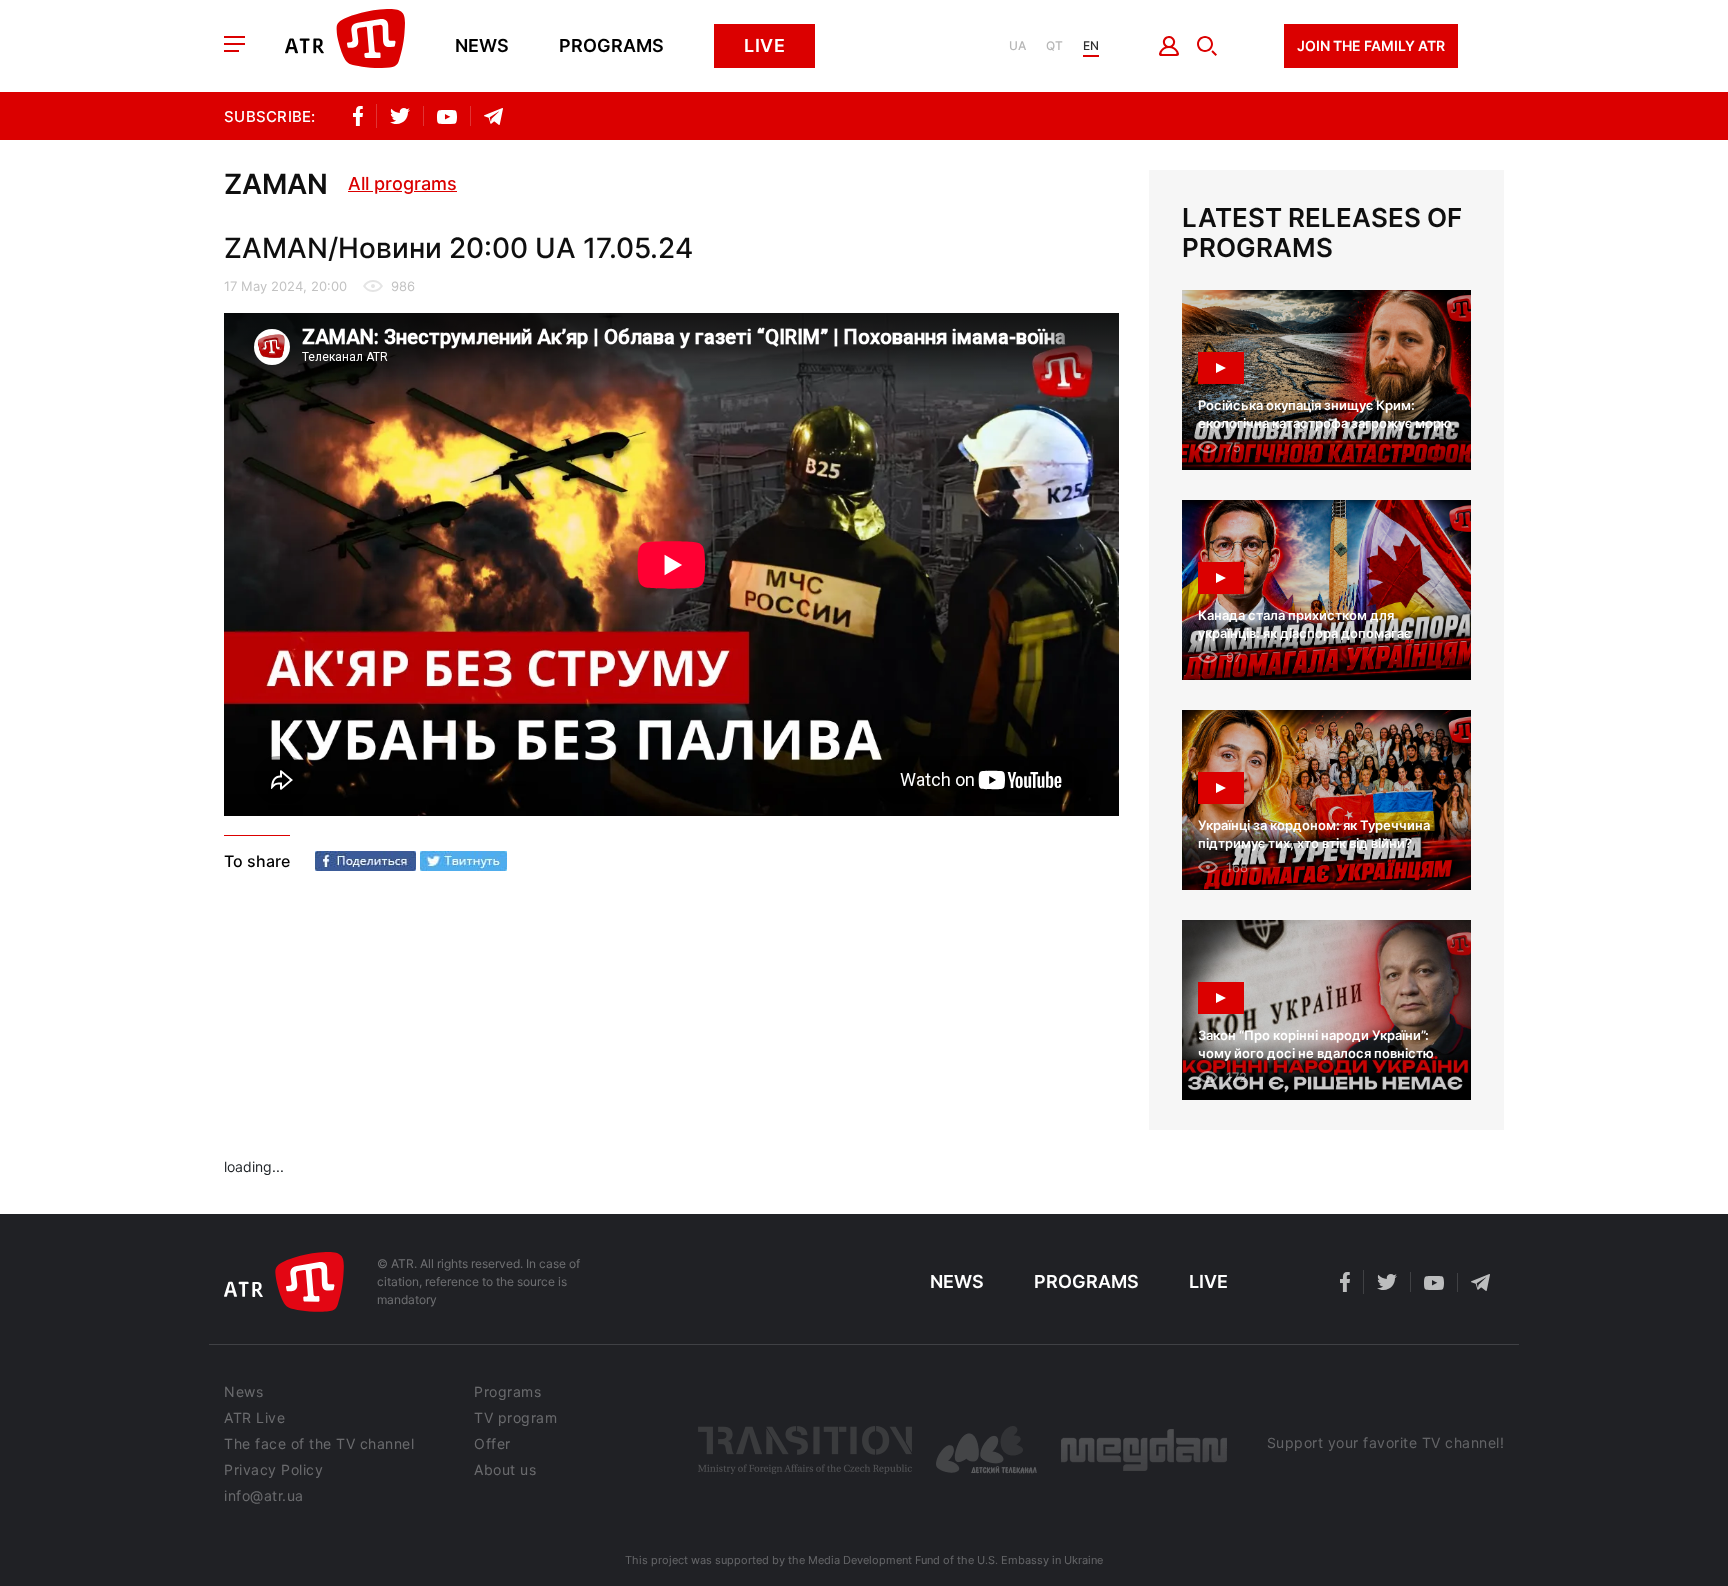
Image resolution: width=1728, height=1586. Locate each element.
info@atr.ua (264, 1496)
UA (1017, 46)
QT (1054, 46)
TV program (515, 1418)
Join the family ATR (1371, 45)
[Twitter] (463, 861)
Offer (492, 1444)
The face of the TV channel (319, 1444)
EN (1091, 46)
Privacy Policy (273, 1470)
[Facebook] (365, 861)
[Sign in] (1169, 46)
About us (505, 1470)
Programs (611, 46)
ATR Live (254, 1418)
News (482, 46)
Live (764, 45)
